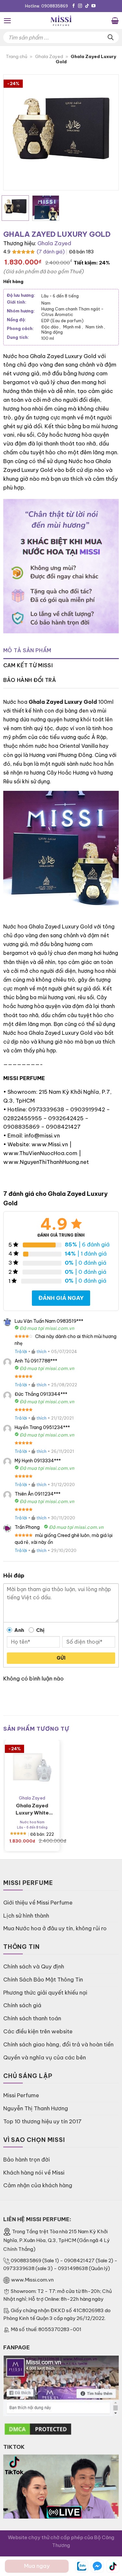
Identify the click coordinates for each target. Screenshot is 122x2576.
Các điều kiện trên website (38, 2031)
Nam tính (95, 327)
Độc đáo (51, 327)
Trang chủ (17, 57)
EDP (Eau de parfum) (62, 321)
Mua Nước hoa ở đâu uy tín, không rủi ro (55, 1928)
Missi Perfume (21, 2095)
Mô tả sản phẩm (27, 650)
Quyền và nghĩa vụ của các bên (45, 2057)
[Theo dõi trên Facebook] (74, 6)
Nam (46, 303)
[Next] (108, 133)
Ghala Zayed (49, 57)
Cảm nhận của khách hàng (38, 2185)
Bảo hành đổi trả (30, 680)
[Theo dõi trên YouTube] (94, 6)
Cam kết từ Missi (28, 665)
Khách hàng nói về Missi (34, 2172)
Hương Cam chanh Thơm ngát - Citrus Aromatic (72, 311)
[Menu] (7, 21)
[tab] (61, 651)
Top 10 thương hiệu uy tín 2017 (42, 2121)
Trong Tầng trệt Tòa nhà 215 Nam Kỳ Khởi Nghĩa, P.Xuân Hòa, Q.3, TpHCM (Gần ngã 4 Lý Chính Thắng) (56, 2240)
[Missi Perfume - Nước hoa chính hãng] (61, 21)
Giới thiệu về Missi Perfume (38, 1902)
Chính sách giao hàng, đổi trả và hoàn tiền (58, 2044)
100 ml (48, 338)
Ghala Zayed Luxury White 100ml (32, 1809)
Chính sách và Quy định (34, 1966)
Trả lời (21, 1351)
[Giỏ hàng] (115, 21)
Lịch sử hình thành (26, 1915)
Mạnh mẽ (73, 327)
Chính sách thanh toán (32, 2018)
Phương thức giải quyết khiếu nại (45, 1992)
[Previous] (14, 133)
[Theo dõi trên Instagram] (80, 6)
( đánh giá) (51, 252)
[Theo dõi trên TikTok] (87, 6)
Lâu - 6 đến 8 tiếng (60, 296)
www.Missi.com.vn (32, 2280)
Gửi (61, 1658)
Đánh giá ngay (61, 1298)
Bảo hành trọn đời (27, 2159)
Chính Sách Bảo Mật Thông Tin (43, 1979)
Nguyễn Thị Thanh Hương (36, 2108)
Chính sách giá (22, 2005)
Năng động (52, 332)
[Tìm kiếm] (111, 37)
